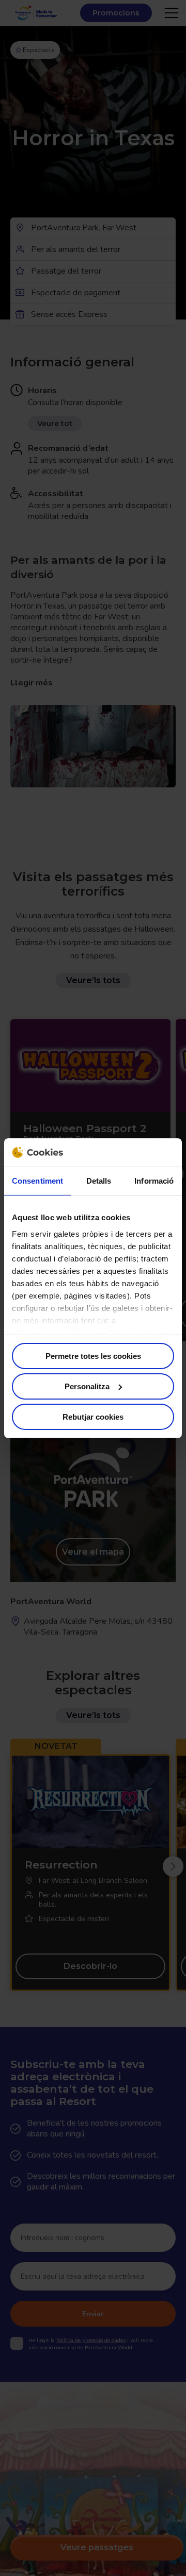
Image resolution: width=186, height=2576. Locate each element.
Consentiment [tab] (37, 1181)
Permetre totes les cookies (93, 1356)
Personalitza (87, 1386)
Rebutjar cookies (93, 1416)
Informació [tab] (154, 1181)
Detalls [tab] (99, 1181)
